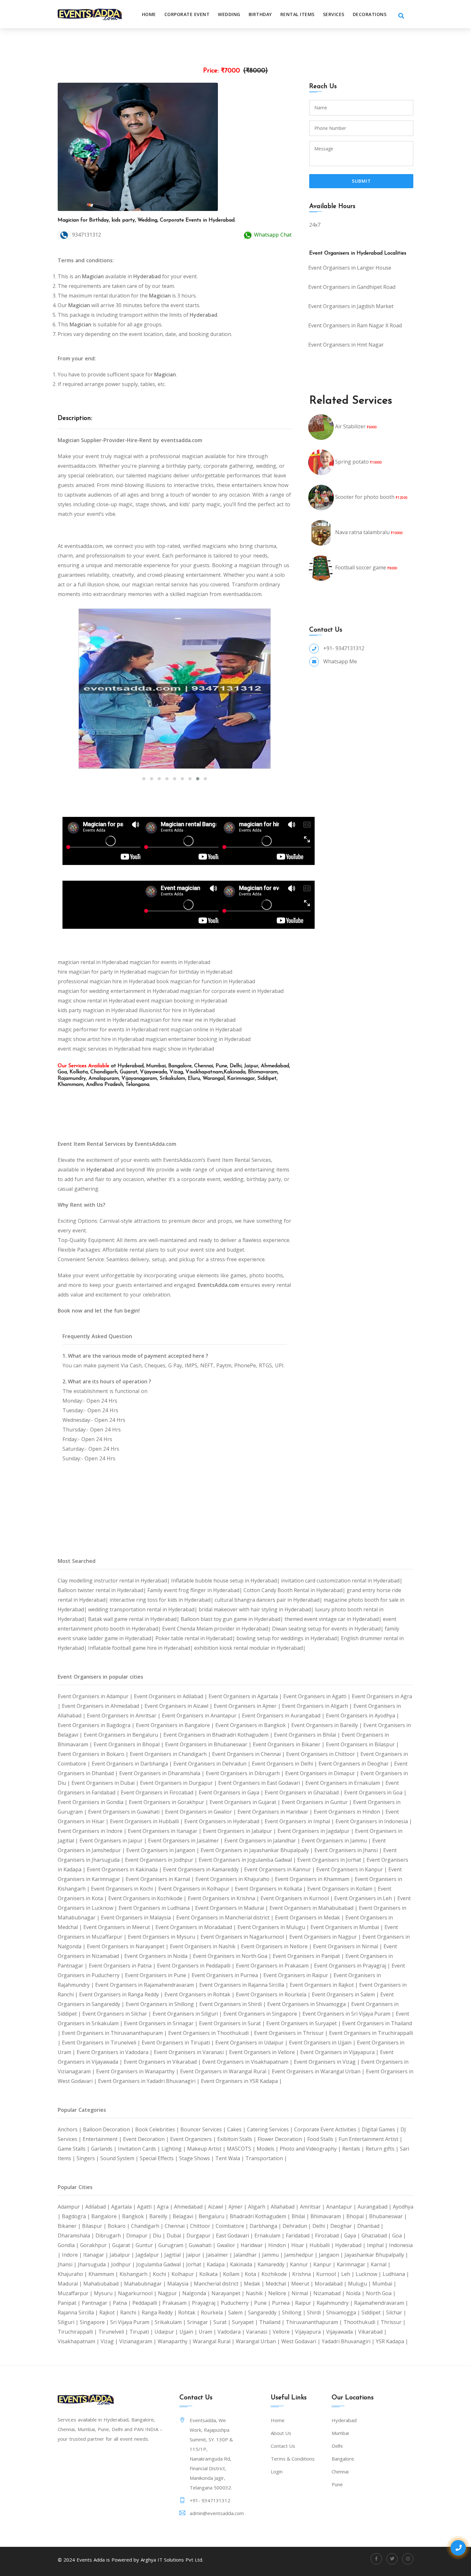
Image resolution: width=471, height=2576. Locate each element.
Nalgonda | (197, 2293)
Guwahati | (203, 2245)
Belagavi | (186, 2216)
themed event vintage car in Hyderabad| (334, 1619)
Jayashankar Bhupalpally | (376, 2255)
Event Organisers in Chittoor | (323, 1754)
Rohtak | (190, 2312)
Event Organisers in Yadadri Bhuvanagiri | (149, 2081)
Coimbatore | (233, 2226)
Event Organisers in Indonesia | (374, 1821)
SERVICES (334, 14)
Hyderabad (344, 2420)
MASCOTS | (242, 2149)
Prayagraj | (206, 2303)
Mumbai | (384, 2284)
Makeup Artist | (207, 2149)
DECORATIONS (370, 14)
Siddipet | (374, 2312)
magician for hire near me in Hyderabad (188, 1020)
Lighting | (174, 2149)
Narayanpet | (229, 2293)
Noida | (356, 2293)
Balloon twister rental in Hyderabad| (103, 1590)
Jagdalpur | (150, 2255)
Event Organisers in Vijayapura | (340, 2052)
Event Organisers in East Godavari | (262, 1783)
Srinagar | (200, 2322)
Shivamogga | (344, 2312)
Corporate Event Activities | (328, 2129)
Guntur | (147, 2245)
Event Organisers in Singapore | (263, 2014)
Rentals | (354, 2149)
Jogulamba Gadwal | (161, 2264)
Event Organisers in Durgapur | (179, 1783)
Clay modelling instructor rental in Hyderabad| (114, 1581)
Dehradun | (297, 2226)
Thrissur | (393, 2322)
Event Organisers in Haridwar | (276, 1812)
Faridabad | (300, 2236)
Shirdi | (317, 2312)
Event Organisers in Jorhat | (332, 1860)
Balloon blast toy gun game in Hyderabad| (233, 1619)
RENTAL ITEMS (297, 14)
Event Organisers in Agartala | (246, 1696)
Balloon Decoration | (109, 2129)
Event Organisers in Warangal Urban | (319, 2071)
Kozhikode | (277, 2274)
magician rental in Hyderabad (93, 962)
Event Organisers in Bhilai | (308, 1735)
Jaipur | (196, 2255)
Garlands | (104, 2149)
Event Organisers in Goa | (375, 1792)
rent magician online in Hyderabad (200, 1029)
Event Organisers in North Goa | (233, 1956)
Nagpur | (170, 2293)
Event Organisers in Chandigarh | (171, 1754)
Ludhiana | (396, 2274)
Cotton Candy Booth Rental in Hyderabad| (295, 1590)
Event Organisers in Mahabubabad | (314, 1908)
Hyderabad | (351, 2245)
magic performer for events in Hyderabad (108, 1029)
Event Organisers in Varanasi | (191, 2052)
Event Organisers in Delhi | (285, 1764)
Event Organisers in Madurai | (232, 1908)
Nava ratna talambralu (362, 532)
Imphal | (378, 2245)
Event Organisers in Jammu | (337, 1841)
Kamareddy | (274, 2264)
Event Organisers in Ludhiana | (157, 1908)
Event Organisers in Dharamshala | (162, 1773)
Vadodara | (232, 2332)
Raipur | (306, 2303)
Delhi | (321, 2226)
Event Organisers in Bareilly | (327, 1725)
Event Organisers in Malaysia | (139, 1917)
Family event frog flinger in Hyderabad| (195, 1590)
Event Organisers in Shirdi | (233, 2004)
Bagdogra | (77, 2216)
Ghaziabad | (377, 2236)
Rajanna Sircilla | (78, 2312)
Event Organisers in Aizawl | (179, 1706)
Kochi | (162, 2274)
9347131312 (87, 235)
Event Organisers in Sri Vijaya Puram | (349, 2014)
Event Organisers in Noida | (159, 1956)
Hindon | (280, 2245)
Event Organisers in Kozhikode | (148, 1898)
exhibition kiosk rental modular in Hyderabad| (250, 1648)
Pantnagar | (97, 2303)
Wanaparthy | (175, 2341)
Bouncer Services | (204, 2129)
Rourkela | (215, 2312)
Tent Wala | (230, 2158)
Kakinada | (244, 2264)
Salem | (238, 2312)
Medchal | (278, 2284)
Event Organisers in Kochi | (125, 1889)
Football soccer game (361, 567)
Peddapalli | (147, 2303)
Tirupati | (142, 2332)
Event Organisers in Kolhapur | (197, 1889)
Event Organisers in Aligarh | (318, 1706)
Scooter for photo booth (365, 497)
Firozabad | (330, 2236)
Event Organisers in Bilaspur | (362, 1744)
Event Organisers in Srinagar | (161, 2023)
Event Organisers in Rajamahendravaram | (147, 1985)
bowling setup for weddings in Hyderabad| (289, 1638)
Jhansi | (68, 2264)
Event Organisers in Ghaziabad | (304, 1792)
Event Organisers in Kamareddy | (204, 1869)
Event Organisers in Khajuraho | (235, 1879)
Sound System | (120, 2158)
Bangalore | (107, 2216)
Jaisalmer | (220, 2255)
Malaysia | (181, 2284)
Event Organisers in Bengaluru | (124, 1735)
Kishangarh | (136, 2274)
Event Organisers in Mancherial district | (226, 1917)
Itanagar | (96, 2255)
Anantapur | (342, 2207)
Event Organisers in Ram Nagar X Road (355, 325)
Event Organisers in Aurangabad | (284, 1716)
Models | (268, 2149)
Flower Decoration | (282, 2139)
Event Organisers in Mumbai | (347, 1927)
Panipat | (70, 2303)
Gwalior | (229, 2245)
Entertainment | (103, 2139)
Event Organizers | (194, 2139)
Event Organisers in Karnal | (161, 1879)
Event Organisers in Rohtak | (200, 1994)
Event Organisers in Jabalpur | (240, 1831)
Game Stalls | (74, 2149)
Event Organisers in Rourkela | (274, 1994)
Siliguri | (69, 2322)
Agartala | (124, 2207)
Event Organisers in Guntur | (317, 1802)
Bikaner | (70, 2226)
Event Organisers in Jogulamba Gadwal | (248, 1860)
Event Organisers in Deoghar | (356, 1764)
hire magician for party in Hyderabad (102, 972)
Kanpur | (325, 2264)
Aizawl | (218, 2207)
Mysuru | (106, 2293)
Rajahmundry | (335, 2303)
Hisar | (300, 2245)
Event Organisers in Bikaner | (289, 1744)
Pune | (263, 2303)
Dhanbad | (370, 2226)
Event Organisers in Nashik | (205, 1946)
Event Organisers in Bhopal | (129, 1744)
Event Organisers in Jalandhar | (263, 1841)
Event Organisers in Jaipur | (114, 1841)
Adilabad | (98, 2207)
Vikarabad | (372, 2332)
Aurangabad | (375, 2207)
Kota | (253, 2274)
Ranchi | (131, 2312)
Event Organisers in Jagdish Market (351, 306)
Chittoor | (203, 2226)
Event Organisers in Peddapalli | (196, 1966)
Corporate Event (187, 14)
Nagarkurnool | (138, 2293)
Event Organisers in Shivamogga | (309, 2004)
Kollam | (234, 2274)
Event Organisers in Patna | (123, 1966)
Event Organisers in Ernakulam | (345, 1783)
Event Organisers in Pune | (158, 1975)
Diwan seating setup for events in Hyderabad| (328, 1629)
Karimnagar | (354, 2264)
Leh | (348, 2274)
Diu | (160, 2236)
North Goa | (381, 2293)
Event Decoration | (147, 2139)
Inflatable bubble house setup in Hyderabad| (226, 1581)
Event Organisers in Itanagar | (165, 1831)
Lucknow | (369, 2274)
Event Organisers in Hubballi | (147, 1821)
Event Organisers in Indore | (93, 1831)
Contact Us (283, 2446)
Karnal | (381, 2264)
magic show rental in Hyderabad (96, 1001)
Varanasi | (259, 2332)
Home (149, 14)
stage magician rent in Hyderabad (98, 1020)
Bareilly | (161, 2216)
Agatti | (147, 2207)
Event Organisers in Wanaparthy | (138, 2071)
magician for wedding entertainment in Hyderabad (118, 991)
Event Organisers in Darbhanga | (132, 1764)
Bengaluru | (214, 2216)
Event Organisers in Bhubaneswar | (209, 1744)
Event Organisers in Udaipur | (252, 2043)
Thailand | (273, 2322)
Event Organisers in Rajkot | (324, 1985)
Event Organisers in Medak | (310, 1917)
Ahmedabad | (191, 2207)
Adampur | (71, 2207)
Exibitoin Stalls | (237, 2139)
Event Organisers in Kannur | (280, 1869)
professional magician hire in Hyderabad (106, 981)
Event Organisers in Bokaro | (94, 1754)
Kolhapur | (185, 2274)
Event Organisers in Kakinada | (125, 1869)
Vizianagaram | (138, 2341)
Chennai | (177, 2226)
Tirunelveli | (114, 2332)
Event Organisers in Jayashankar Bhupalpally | (257, 1850)
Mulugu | (360, 2284)
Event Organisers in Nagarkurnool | (245, 1937)
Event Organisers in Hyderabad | (224, 1821)
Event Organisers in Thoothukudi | (211, 2033)
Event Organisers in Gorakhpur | (169, 1802)
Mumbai (340, 2433)
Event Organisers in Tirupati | (178, 2043)
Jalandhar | (248, 2255)
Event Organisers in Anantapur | (202, 1716)
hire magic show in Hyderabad (178, 1049)
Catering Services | (271, 2129)
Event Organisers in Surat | (233, 2023)
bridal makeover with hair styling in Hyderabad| (257, 1609)
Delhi (337, 2446)
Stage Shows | (197, 2158)
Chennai (340, 2471)
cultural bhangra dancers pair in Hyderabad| (269, 1600)
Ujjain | (189, 2332)
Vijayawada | (342, 2332)
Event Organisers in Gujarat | (246, 1802)
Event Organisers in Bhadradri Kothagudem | (219, 1735)
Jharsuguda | (95, 2264)
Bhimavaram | (328, 2216)
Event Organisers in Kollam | (343, 1889)
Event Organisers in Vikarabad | (163, 2062)
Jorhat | (196, 2264)
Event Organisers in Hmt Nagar (346, 345)
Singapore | (95, 2322)
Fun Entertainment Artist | (371, 2139)
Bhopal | (358, 2216)
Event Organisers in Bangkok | (253, 1725)
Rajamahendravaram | (381, 2303)
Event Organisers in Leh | (366, 1898)
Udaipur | (167, 2332)
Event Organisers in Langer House (350, 268)
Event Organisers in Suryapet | (304, 2023)
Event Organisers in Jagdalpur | (316, 1831)
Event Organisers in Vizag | (327, 2062)
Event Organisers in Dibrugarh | (245, 1773)
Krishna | (304, 2274)
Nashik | (257, 2293)
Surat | (223, 2322)
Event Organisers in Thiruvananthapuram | (115, 2033)
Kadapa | (218, 2264)
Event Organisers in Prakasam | (275, 1966)
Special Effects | (159, 2158)
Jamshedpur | (302, 2255)
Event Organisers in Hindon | (350, 1812)
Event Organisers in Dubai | (106, 1783)
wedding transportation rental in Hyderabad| (143, 1609)
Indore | (73, 2255)
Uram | (208, 2332)
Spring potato (352, 462)
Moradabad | (331, 2284)
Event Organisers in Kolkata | (271, 1889)
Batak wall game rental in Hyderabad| (134, 1619)
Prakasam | (177, 2303)
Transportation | (266, 2158)
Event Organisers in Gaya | (232, 1792)
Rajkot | (110, 2312)
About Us (281, 2433)
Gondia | (69, 2245)
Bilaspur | (95, 2226)
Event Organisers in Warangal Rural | (226, 2071)
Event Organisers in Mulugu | (274, 1927)
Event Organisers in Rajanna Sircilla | (244, 1985)
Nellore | (280, 2293)
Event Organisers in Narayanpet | (128, 1946)
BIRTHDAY (260, 14)
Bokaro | (119, 2226)
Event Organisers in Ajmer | (248, 1706)
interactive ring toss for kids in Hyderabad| (162, 1600)
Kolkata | (211, 2274)
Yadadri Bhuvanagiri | (349, 2341)
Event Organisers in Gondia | (93, 1802)
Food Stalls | (323, 2139)
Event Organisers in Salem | (346, 1994)
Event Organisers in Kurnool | (297, 1898)
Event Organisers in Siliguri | (188, 2014)
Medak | (255, 2284)
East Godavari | (235, 2236)
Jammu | (273, 2255)
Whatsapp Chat (272, 235)
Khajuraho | (73, 2274)
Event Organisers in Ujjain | (323, 2043)
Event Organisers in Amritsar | (124, 1716)
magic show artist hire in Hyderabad (101, 1039)
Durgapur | (201, 2236)
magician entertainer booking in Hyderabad (198, 1039)
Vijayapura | (311, 2332)
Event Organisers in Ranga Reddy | (122, 1994)
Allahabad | (285, 2207)
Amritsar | (313, 2207)
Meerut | (303, 2284)
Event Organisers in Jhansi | (349, 1850)
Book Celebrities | (158, 2129)
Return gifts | (383, 2149)
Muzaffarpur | (76, 2293)
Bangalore (343, 2459)
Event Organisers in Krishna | (224, 1898)
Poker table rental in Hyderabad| (196, 1638)
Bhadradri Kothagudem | (261, 2216)
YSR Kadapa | (392, 2341)
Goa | (399, 2236)
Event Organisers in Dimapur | (323, 1773)
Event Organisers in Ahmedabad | (103, 1706)
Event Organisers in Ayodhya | (363, 1716)
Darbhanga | (266, 2226)
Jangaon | (332, 2255)
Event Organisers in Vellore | (265, 2052)
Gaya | (353, 2236)
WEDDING (229, 14)
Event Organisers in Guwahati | (127, 1812)
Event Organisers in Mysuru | (164, 1937)
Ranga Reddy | (160, 2312)
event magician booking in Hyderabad (182, 1001)
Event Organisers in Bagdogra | (97, 1725)
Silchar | (396, 2312)
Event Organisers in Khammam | (315, 1879)
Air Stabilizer (350, 426)
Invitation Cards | (140, 2149)
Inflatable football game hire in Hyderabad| (141, 1648)
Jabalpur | (123, 2255)
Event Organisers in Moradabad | (196, 1927)
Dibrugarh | (111, 2236)
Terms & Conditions (293, 2459)
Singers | (88, 2158)
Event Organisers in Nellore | (277, 1946)
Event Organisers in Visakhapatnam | (248, 2062)
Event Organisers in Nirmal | (348, 1946)
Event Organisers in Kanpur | (352, 1869)
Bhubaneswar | (388, 2216)
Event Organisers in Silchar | (117, 2014)
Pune (337, 2484)
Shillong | (294, 2312)
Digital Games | (381, 2129)
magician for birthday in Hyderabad (190, 972)
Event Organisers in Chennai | (249, 1754)
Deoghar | (344, 2226)
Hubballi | (322, 2245)
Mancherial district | (219, 2284)
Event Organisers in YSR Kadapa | (241, 2081)
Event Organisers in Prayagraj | (353, 1966)
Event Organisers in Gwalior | (201, 1812)
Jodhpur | (124, 2264)
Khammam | (104, 2274)
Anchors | (70, 2129)
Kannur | (302, 2264)
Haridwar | (254, 2245)
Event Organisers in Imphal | (300, 1821)
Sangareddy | (265, 2312)
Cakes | (237, 2129)
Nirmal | (302, 2293)
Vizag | (110, 2341)
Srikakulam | (171, 2322)
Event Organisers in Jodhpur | (162, 1860)
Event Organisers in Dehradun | (213, 1764)
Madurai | (70, 2284)
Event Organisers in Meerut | (119, 1927)
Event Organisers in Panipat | (309, 1956)
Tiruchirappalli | (78, 2332)
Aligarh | (259, 2207)
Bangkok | (136, 2216)
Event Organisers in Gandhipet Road (352, 287)
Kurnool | (329, 2274)
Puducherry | (237, 2303)
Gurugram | (174, 2245)
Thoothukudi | (362, 2322)
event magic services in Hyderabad (99, 1049)
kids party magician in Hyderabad (98, 1010)
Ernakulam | (270, 2236)
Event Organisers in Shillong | (162, 2004)
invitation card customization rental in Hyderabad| (342, 1581)
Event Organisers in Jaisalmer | (186, 1841)
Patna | (123, 2303)
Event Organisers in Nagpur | (326, 1937)
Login (277, 2471)
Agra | (165, 2207)
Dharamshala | (77, 2236)
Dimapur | (140, 2236)
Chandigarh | (148, 2226)
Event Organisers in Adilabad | (171, 1696)
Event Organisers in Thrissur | (292, 2033)
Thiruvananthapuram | (315, 2322)
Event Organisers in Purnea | (227, 1975)
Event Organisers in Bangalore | (176, 1725)
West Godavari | (302, 2341)
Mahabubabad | (104, 2284)
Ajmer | (238, 2207)
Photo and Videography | (311, 2149)
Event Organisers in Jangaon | (163, 1850)
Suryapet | (246, 2322)
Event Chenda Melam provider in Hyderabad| (217, 1629)
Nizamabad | (330, 2293)
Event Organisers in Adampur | (96, 1696)
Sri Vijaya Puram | (132, 2322)
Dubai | (177, 2236)
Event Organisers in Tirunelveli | (102, 2043)
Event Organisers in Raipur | (298, 1975)
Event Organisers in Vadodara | (115, 2052)
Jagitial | (175, 2255)
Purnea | (284, 2303)
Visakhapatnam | (79, 2341)
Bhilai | (301, 2216)
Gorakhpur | (96, 2245)
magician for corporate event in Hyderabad (232, 991)
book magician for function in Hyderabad (206, 981)
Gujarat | (124, 2245)
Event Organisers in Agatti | (318, 1696)
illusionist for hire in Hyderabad (177, 1010)
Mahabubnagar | (146, 2284)
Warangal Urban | (259, 2341)
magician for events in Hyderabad (170, 962)
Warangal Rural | (214, 2341)
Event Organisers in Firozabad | (160, 1792)
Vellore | (284, 2332)
